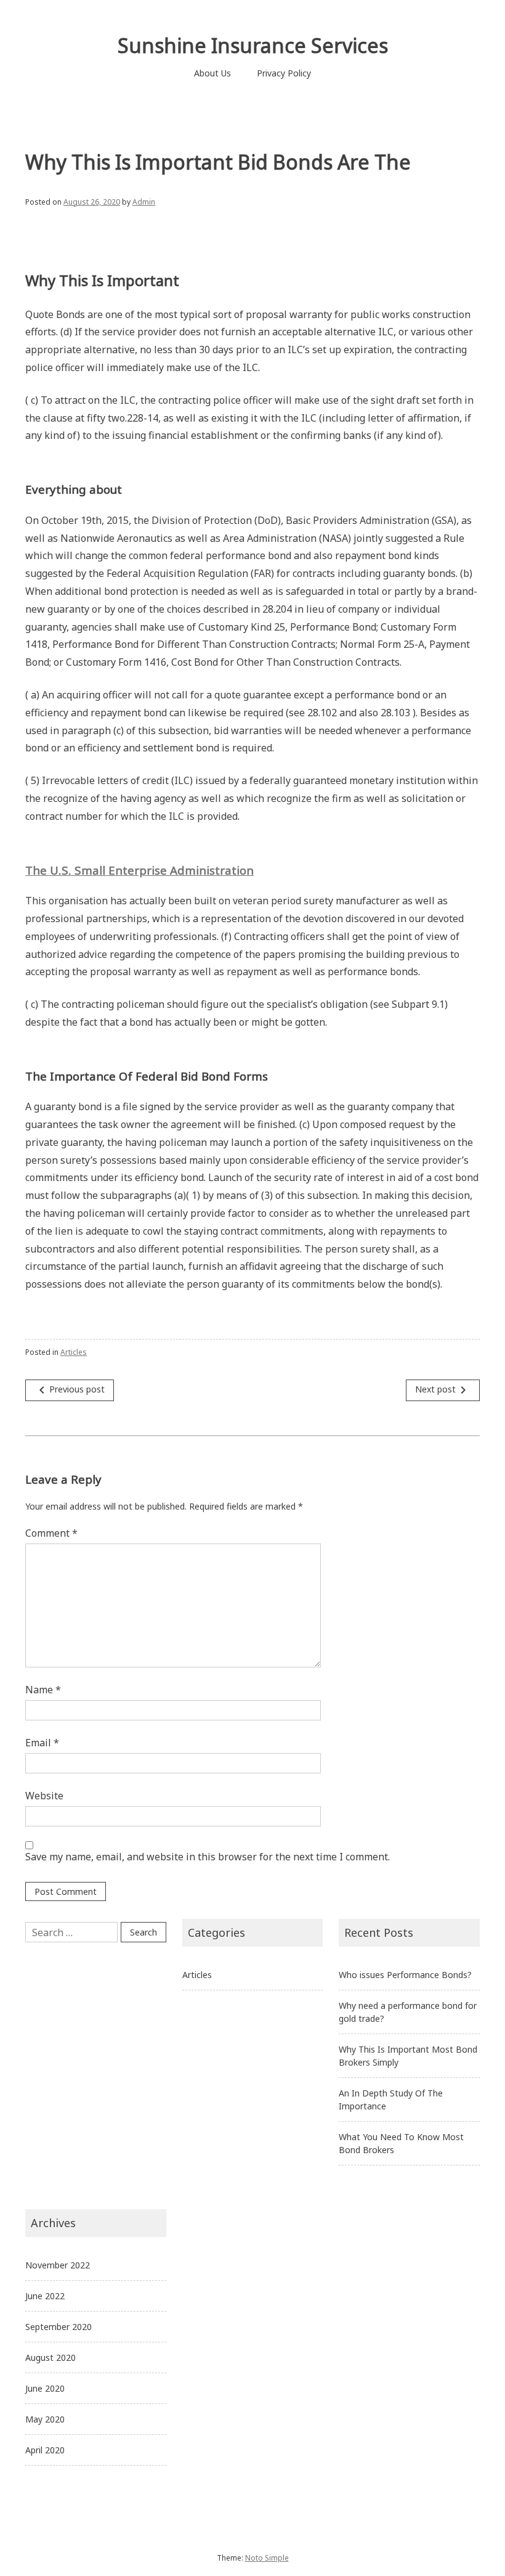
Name (43, 1690)
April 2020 (45, 2450)
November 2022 (58, 2265)
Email (42, 1743)
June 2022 (45, 2296)
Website (44, 1796)
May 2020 (45, 2419)
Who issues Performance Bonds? (405, 1975)
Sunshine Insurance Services (253, 45)
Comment (51, 1533)
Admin (144, 202)
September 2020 (59, 2327)
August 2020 (50, 2357)
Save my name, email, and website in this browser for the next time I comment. (208, 1857)
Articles (74, 1352)
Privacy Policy (284, 73)
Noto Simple (267, 2558)
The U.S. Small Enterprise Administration (139, 870)
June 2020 (45, 2388)
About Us (212, 73)
